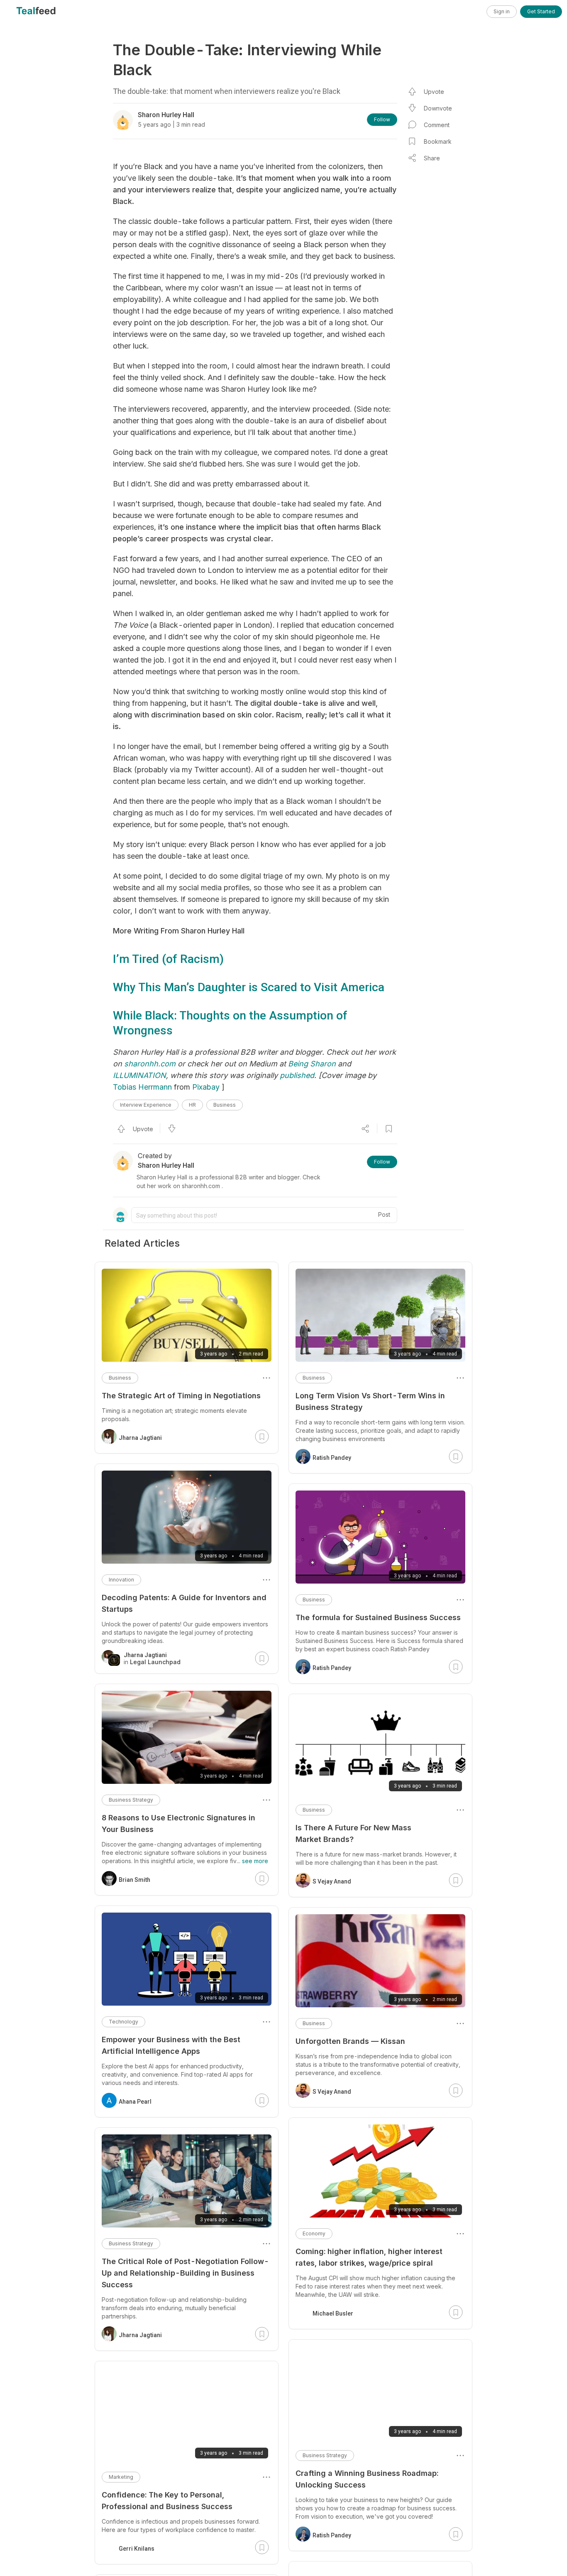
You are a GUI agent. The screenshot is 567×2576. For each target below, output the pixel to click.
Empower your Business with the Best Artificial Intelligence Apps (171, 2045)
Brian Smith (134, 1880)
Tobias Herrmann (142, 1087)
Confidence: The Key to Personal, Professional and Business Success (167, 2501)
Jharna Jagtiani (140, 1438)
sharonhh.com (150, 1064)
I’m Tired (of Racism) (168, 959)
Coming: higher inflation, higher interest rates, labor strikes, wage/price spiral (369, 2257)
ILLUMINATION (139, 1075)
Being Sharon (312, 1064)
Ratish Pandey (332, 1458)
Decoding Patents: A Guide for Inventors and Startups (184, 1603)
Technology (123, 2022)
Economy (314, 2233)
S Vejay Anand (332, 1881)
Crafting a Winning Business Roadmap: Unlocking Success (367, 2479)
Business (225, 1105)
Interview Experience (146, 1105)
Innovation (121, 1580)
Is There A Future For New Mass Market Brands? (353, 1833)
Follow (382, 119)
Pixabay (206, 1087)
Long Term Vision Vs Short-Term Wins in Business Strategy (370, 1401)
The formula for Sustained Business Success (378, 1617)
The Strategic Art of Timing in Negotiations (181, 1396)
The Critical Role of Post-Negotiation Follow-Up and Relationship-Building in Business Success (185, 2273)
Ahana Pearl (135, 2102)
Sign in (502, 11)
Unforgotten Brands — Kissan (350, 2041)
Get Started (541, 11)
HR (192, 1105)
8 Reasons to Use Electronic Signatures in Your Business (178, 1823)
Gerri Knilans (137, 2549)
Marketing (121, 2477)
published (297, 1075)
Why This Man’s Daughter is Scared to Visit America (249, 987)
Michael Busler (333, 2313)
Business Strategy (325, 2455)
